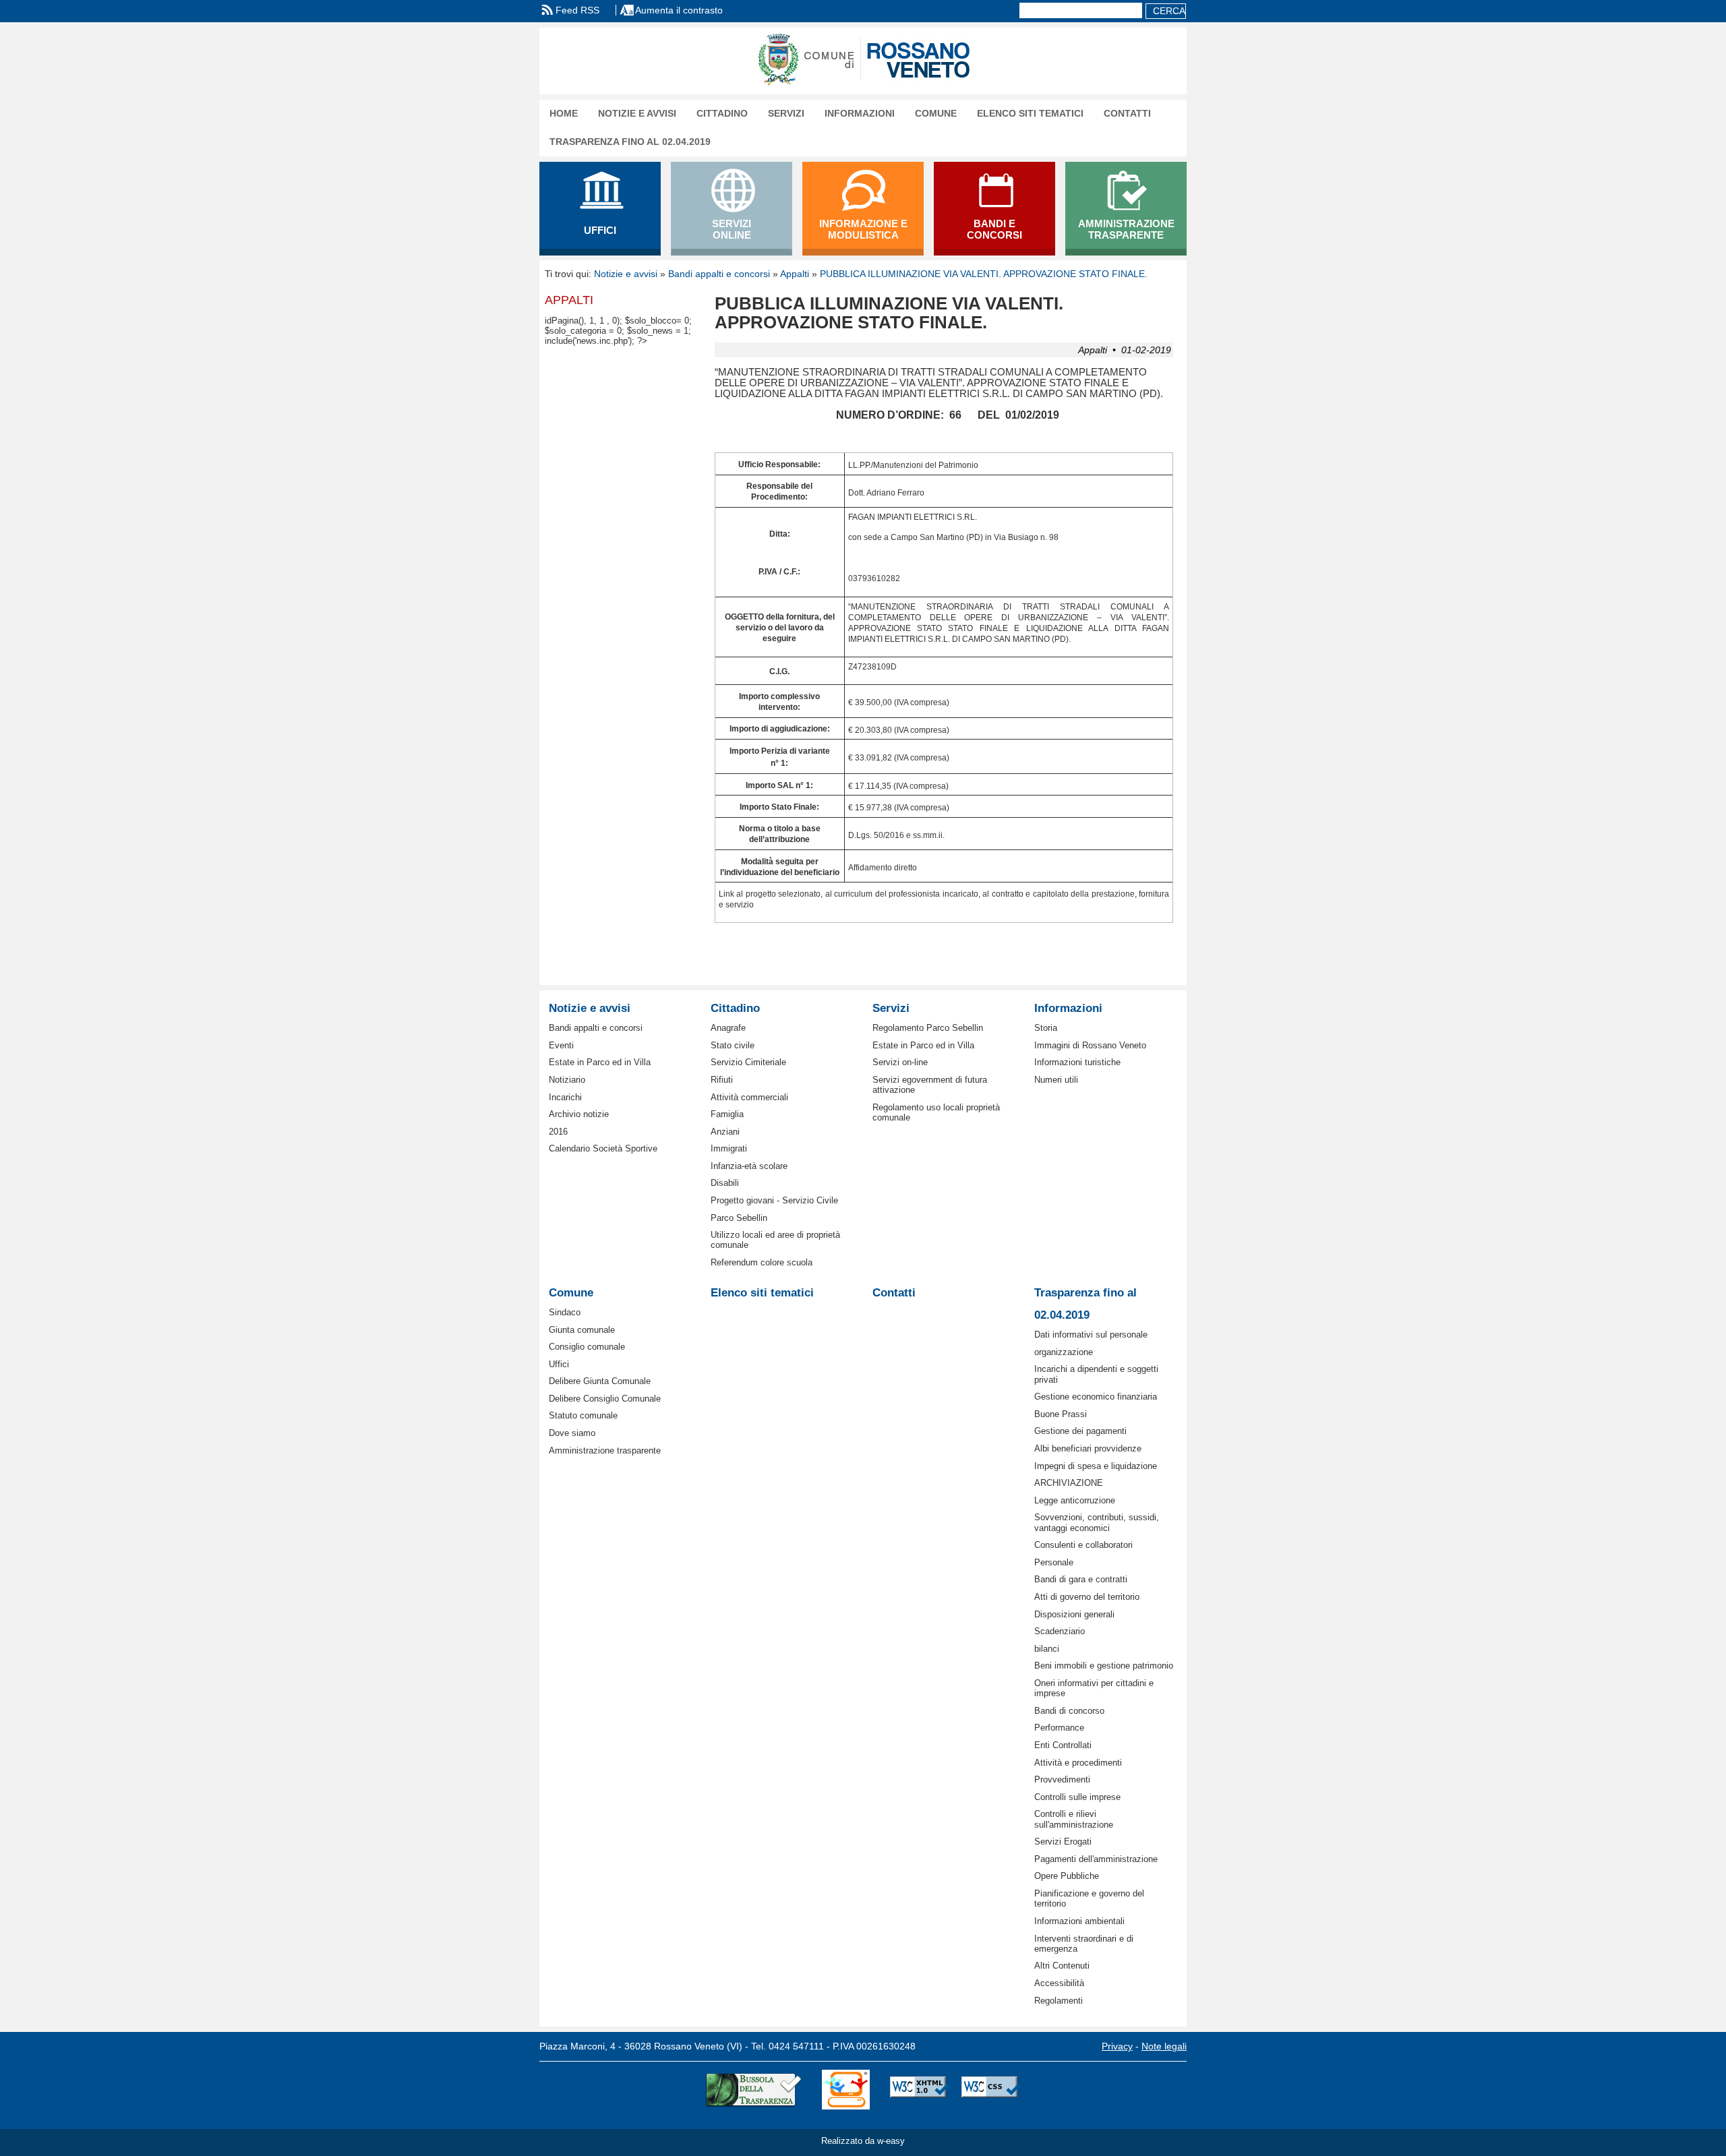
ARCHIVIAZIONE (1069, 1483)
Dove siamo (572, 1433)
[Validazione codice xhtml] (920, 2090)
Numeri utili (1056, 1080)
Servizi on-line (900, 1062)
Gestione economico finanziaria (1096, 1397)
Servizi (786, 114)
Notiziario (567, 1080)
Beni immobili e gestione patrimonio (1104, 1666)
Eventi (561, 1045)
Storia (1046, 1028)
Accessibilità (1059, 1983)
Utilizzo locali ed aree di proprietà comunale (775, 1240)
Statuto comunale (583, 1415)
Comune (936, 114)
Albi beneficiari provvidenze (1088, 1448)
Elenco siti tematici (1030, 114)
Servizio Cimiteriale (748, 1062)
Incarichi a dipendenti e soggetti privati (1096, 1374)
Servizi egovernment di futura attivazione (930, 1085)
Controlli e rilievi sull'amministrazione (1074, 1819)
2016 (558, 1132)
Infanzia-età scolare (749, 1166)
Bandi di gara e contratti (1081, 1579)
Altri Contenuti (1062, 1966)
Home (564, 114)
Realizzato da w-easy (863, 2141)
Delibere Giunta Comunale (600, 1381)
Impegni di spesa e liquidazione (1096, 1466)
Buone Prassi (1061, 1414)
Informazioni (860, 114)
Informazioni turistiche (1077, 1062)
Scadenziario (1060, 1631)
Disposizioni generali (1074, 1614)
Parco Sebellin (739, 1218)
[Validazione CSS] (991, 2090)
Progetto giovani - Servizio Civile (774, 1200)
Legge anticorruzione (1075, 1500)
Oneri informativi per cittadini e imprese (1094, 1688)
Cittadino (722, 114)
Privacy (1117, 2046)
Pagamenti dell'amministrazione (1096, 1859)
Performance (1059, 1728)
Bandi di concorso (1069, 1711)
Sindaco (565, 1312)
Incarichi (565, 1097)
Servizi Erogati (1063, 1841)
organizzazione (1064, 1352)
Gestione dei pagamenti (1080, 1431)
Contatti (1127, 114)
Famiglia (727, 1114)
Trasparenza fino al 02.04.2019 (630, 142)
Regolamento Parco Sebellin (928, 1028)
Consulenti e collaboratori (1083, 1545)
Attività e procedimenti (1078, 1763)
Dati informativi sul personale (1091, 1335)
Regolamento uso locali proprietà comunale (936, 1112)
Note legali (1164, 2046)
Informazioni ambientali (1079, 1921)
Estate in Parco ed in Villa (600, 1062)
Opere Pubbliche (1067, 1876)
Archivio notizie (579, 1114)
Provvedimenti (1062, 1779)
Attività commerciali (749, 1097)
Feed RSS (577, 10)
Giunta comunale (582, 1330)
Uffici (559, 1364)
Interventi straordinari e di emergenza (1084, 1944)
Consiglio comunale (587, 1347)
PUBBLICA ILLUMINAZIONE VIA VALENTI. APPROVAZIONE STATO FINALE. (984, 274)
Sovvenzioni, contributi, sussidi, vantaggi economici (1097, 1522)
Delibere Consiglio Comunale (605, 1399)
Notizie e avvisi (637, 114)
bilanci (1047, 1649)
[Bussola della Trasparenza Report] (753, 2090)
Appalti (795, 274)
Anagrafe (728, 1028)
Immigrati (729, 1148)
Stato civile (733, 1045)
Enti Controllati (1063, 1745)
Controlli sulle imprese (1077, 1797)
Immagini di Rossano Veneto (1090, 1045)
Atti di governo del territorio (1087, 1597)
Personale (1054, 1562)
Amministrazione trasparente (605, 1450)
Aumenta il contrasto (679, 10)
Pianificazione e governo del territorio (1089, 1898)
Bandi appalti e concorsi (719, 274)
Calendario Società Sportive (603, 1148)
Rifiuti (722, 1080)
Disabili (725, 1183)
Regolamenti (1059, 2001)
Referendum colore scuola (762, 1262)
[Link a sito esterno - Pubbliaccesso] (846, 2090)
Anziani (725, 1132)
